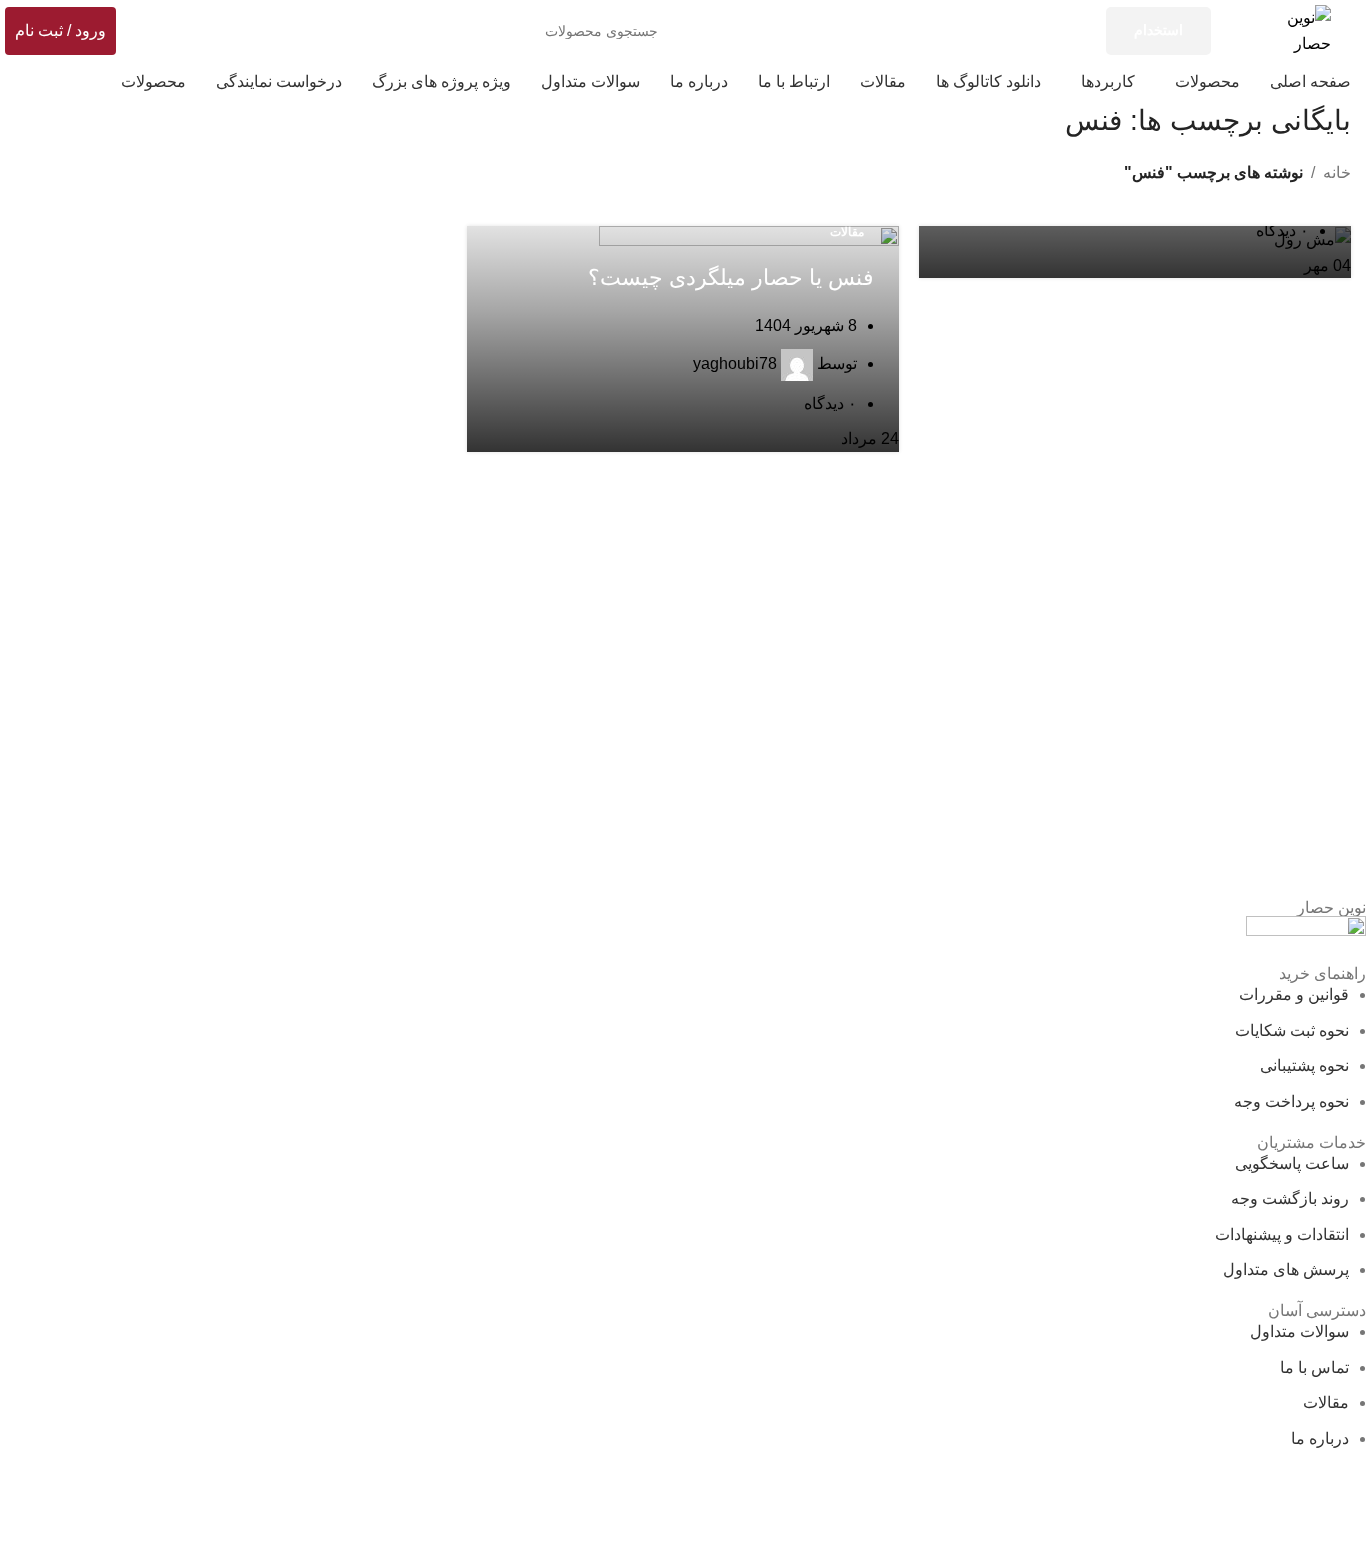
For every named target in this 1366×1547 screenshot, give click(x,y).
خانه (1337, 172)
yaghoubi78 (735, 363)
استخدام (1158, 30)
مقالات (847, 232)
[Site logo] (1306, 29)
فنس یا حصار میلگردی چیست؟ (731, 277)
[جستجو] (174, 31)
